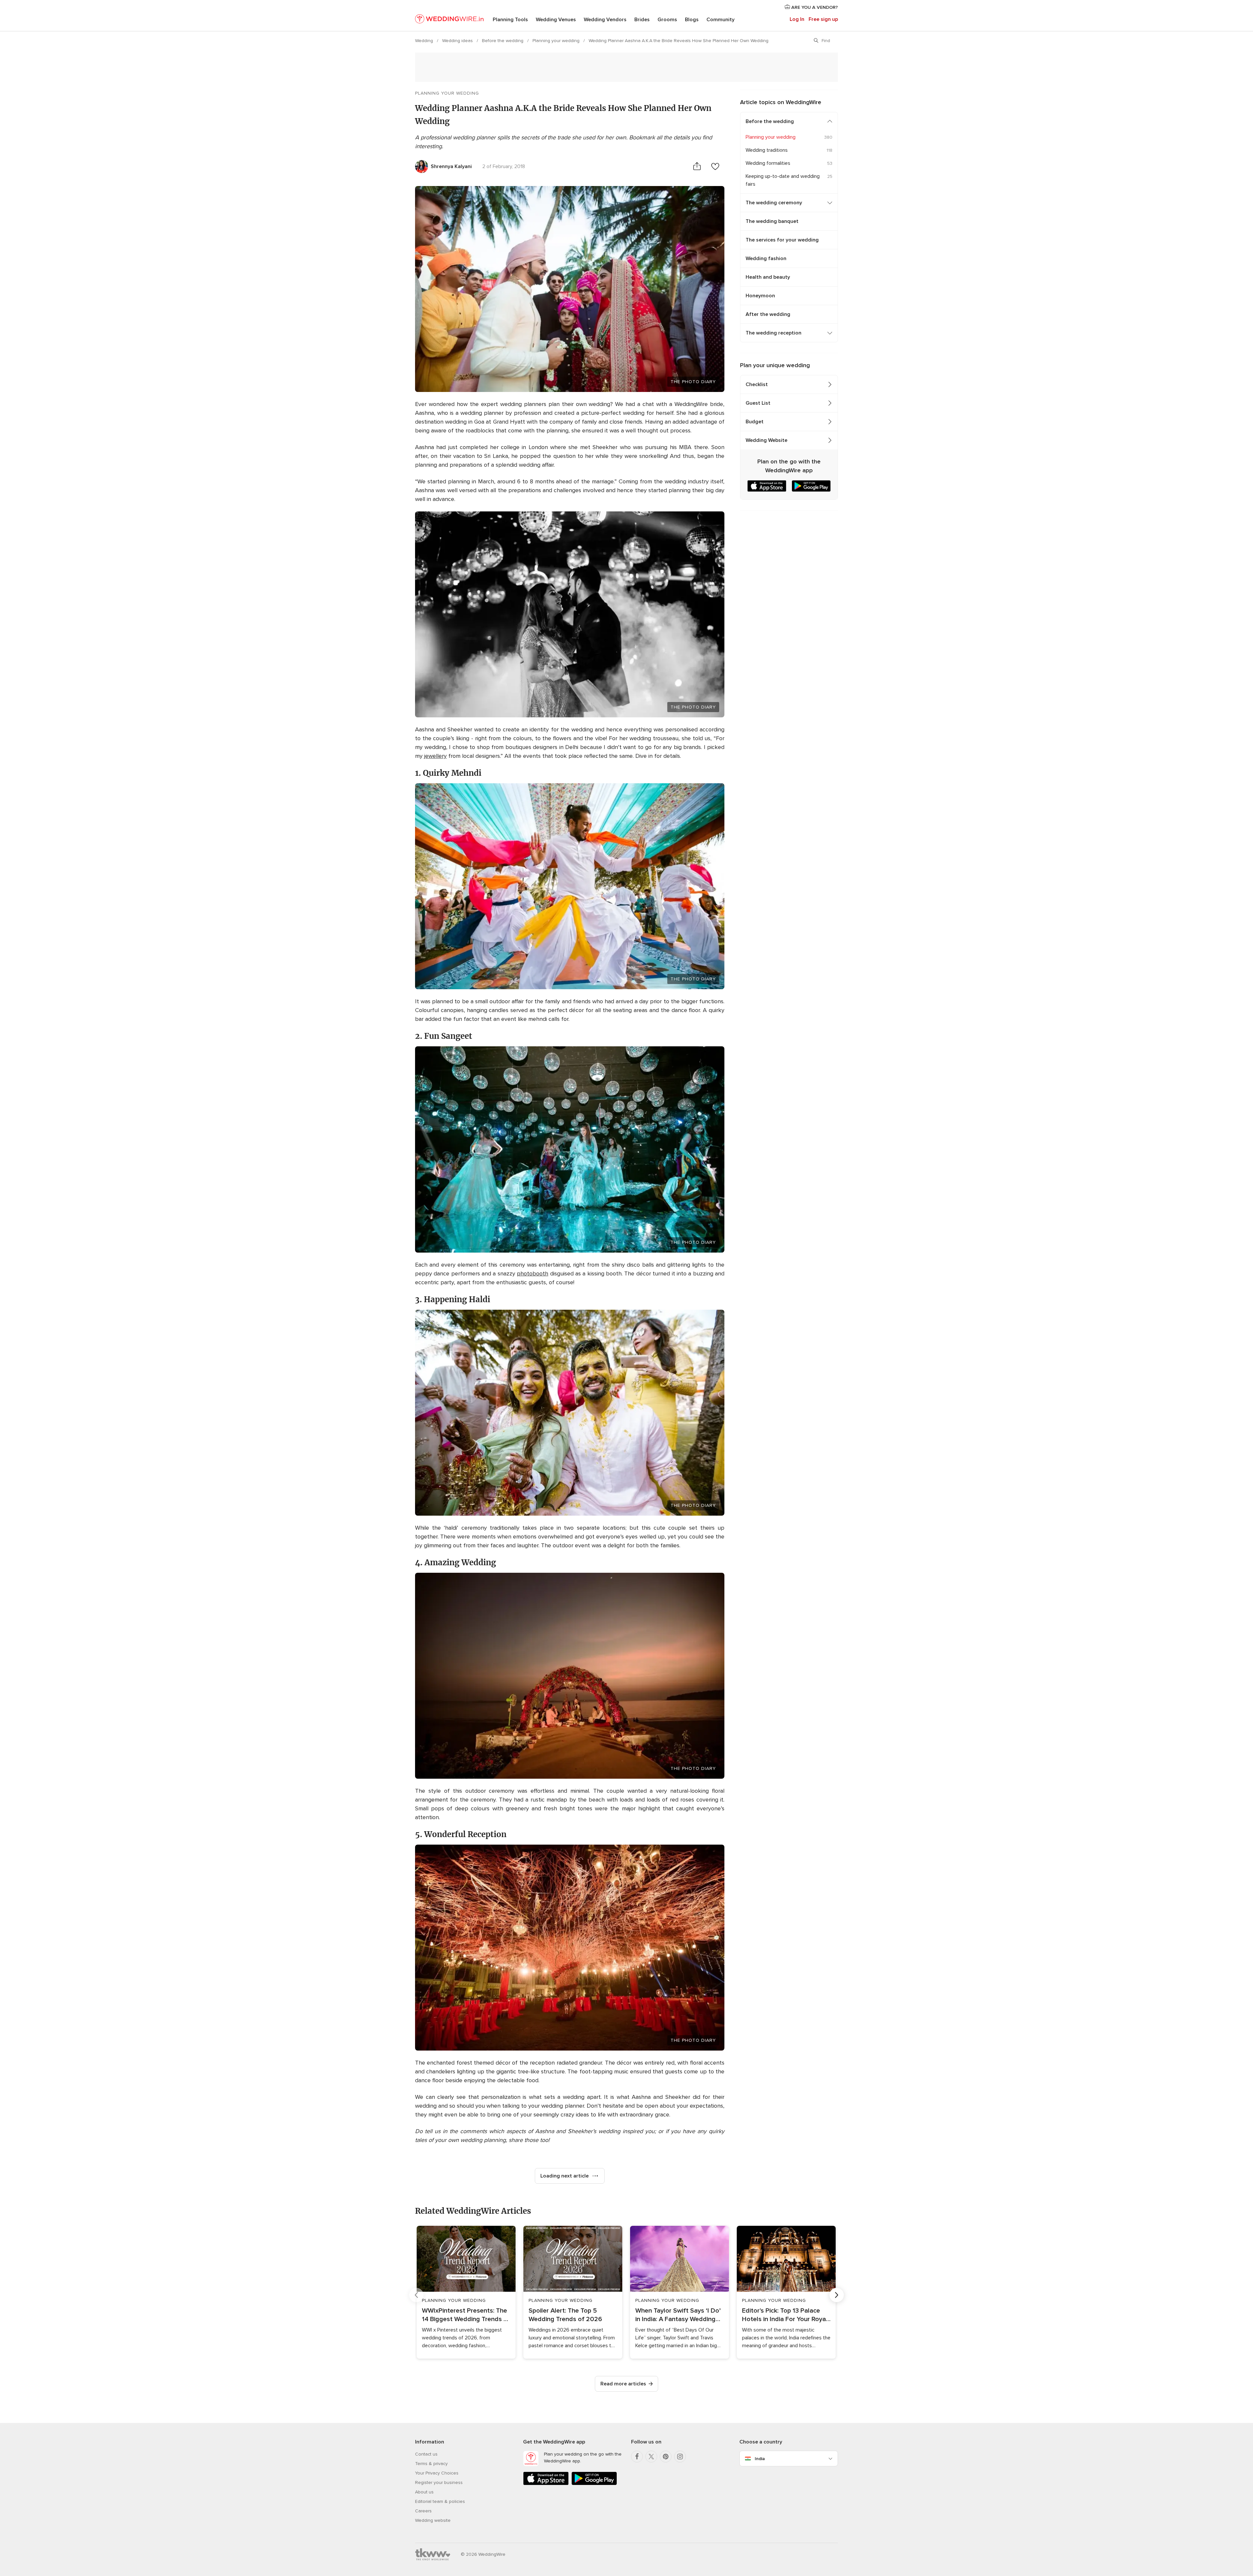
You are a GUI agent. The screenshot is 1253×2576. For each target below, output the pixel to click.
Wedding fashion (766, 258)
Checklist (757, 384)
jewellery (435, 756)
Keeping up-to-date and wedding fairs (783, 180)
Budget (755, 422)
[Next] (837, 2295)
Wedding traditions (767, 150)
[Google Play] (594, 2484)
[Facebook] (637, 2457)
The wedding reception (773, 333)
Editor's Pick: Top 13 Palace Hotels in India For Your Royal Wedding (785, 2315)
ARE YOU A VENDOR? (814, 7)
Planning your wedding (557, 41)
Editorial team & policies (440, 2501)
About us (424, 2492)
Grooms (667, 20)
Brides (642, 20)
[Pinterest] (666, 2457)
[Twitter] (651, 2457)
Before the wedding (503, 41)
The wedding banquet (772, 221)
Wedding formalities (768, 163)
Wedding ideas (458, 41)
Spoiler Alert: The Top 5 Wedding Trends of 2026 (565, 2315)
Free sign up (823, 19)
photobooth (533, 1273)
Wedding (425, 41)
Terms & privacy (431, 2464)
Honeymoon (760, 296)
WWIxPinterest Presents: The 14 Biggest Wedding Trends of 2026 (466, 2315)
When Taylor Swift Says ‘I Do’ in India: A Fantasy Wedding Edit (678, 2315)
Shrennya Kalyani (451, 166)
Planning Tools (510, 20)
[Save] (715, 166)
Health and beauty (768, 277)
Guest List (758, 403)
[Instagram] (680, 2457)
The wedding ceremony (774, 203)
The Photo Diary (693, 382)
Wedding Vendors (605, 20)
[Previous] (416, 2295)
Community (720, 20)
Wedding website (433, 2520)
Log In (797, 19)
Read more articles (623, 2384)
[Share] (697, 166)
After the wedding (768, 314)
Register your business (439, 2482)
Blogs (692, 20)
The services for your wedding (782, 240)
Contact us (426, 2454)
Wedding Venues (556, 20)
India (760, 2459)
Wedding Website (766, 440)
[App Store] (546, 2484)
